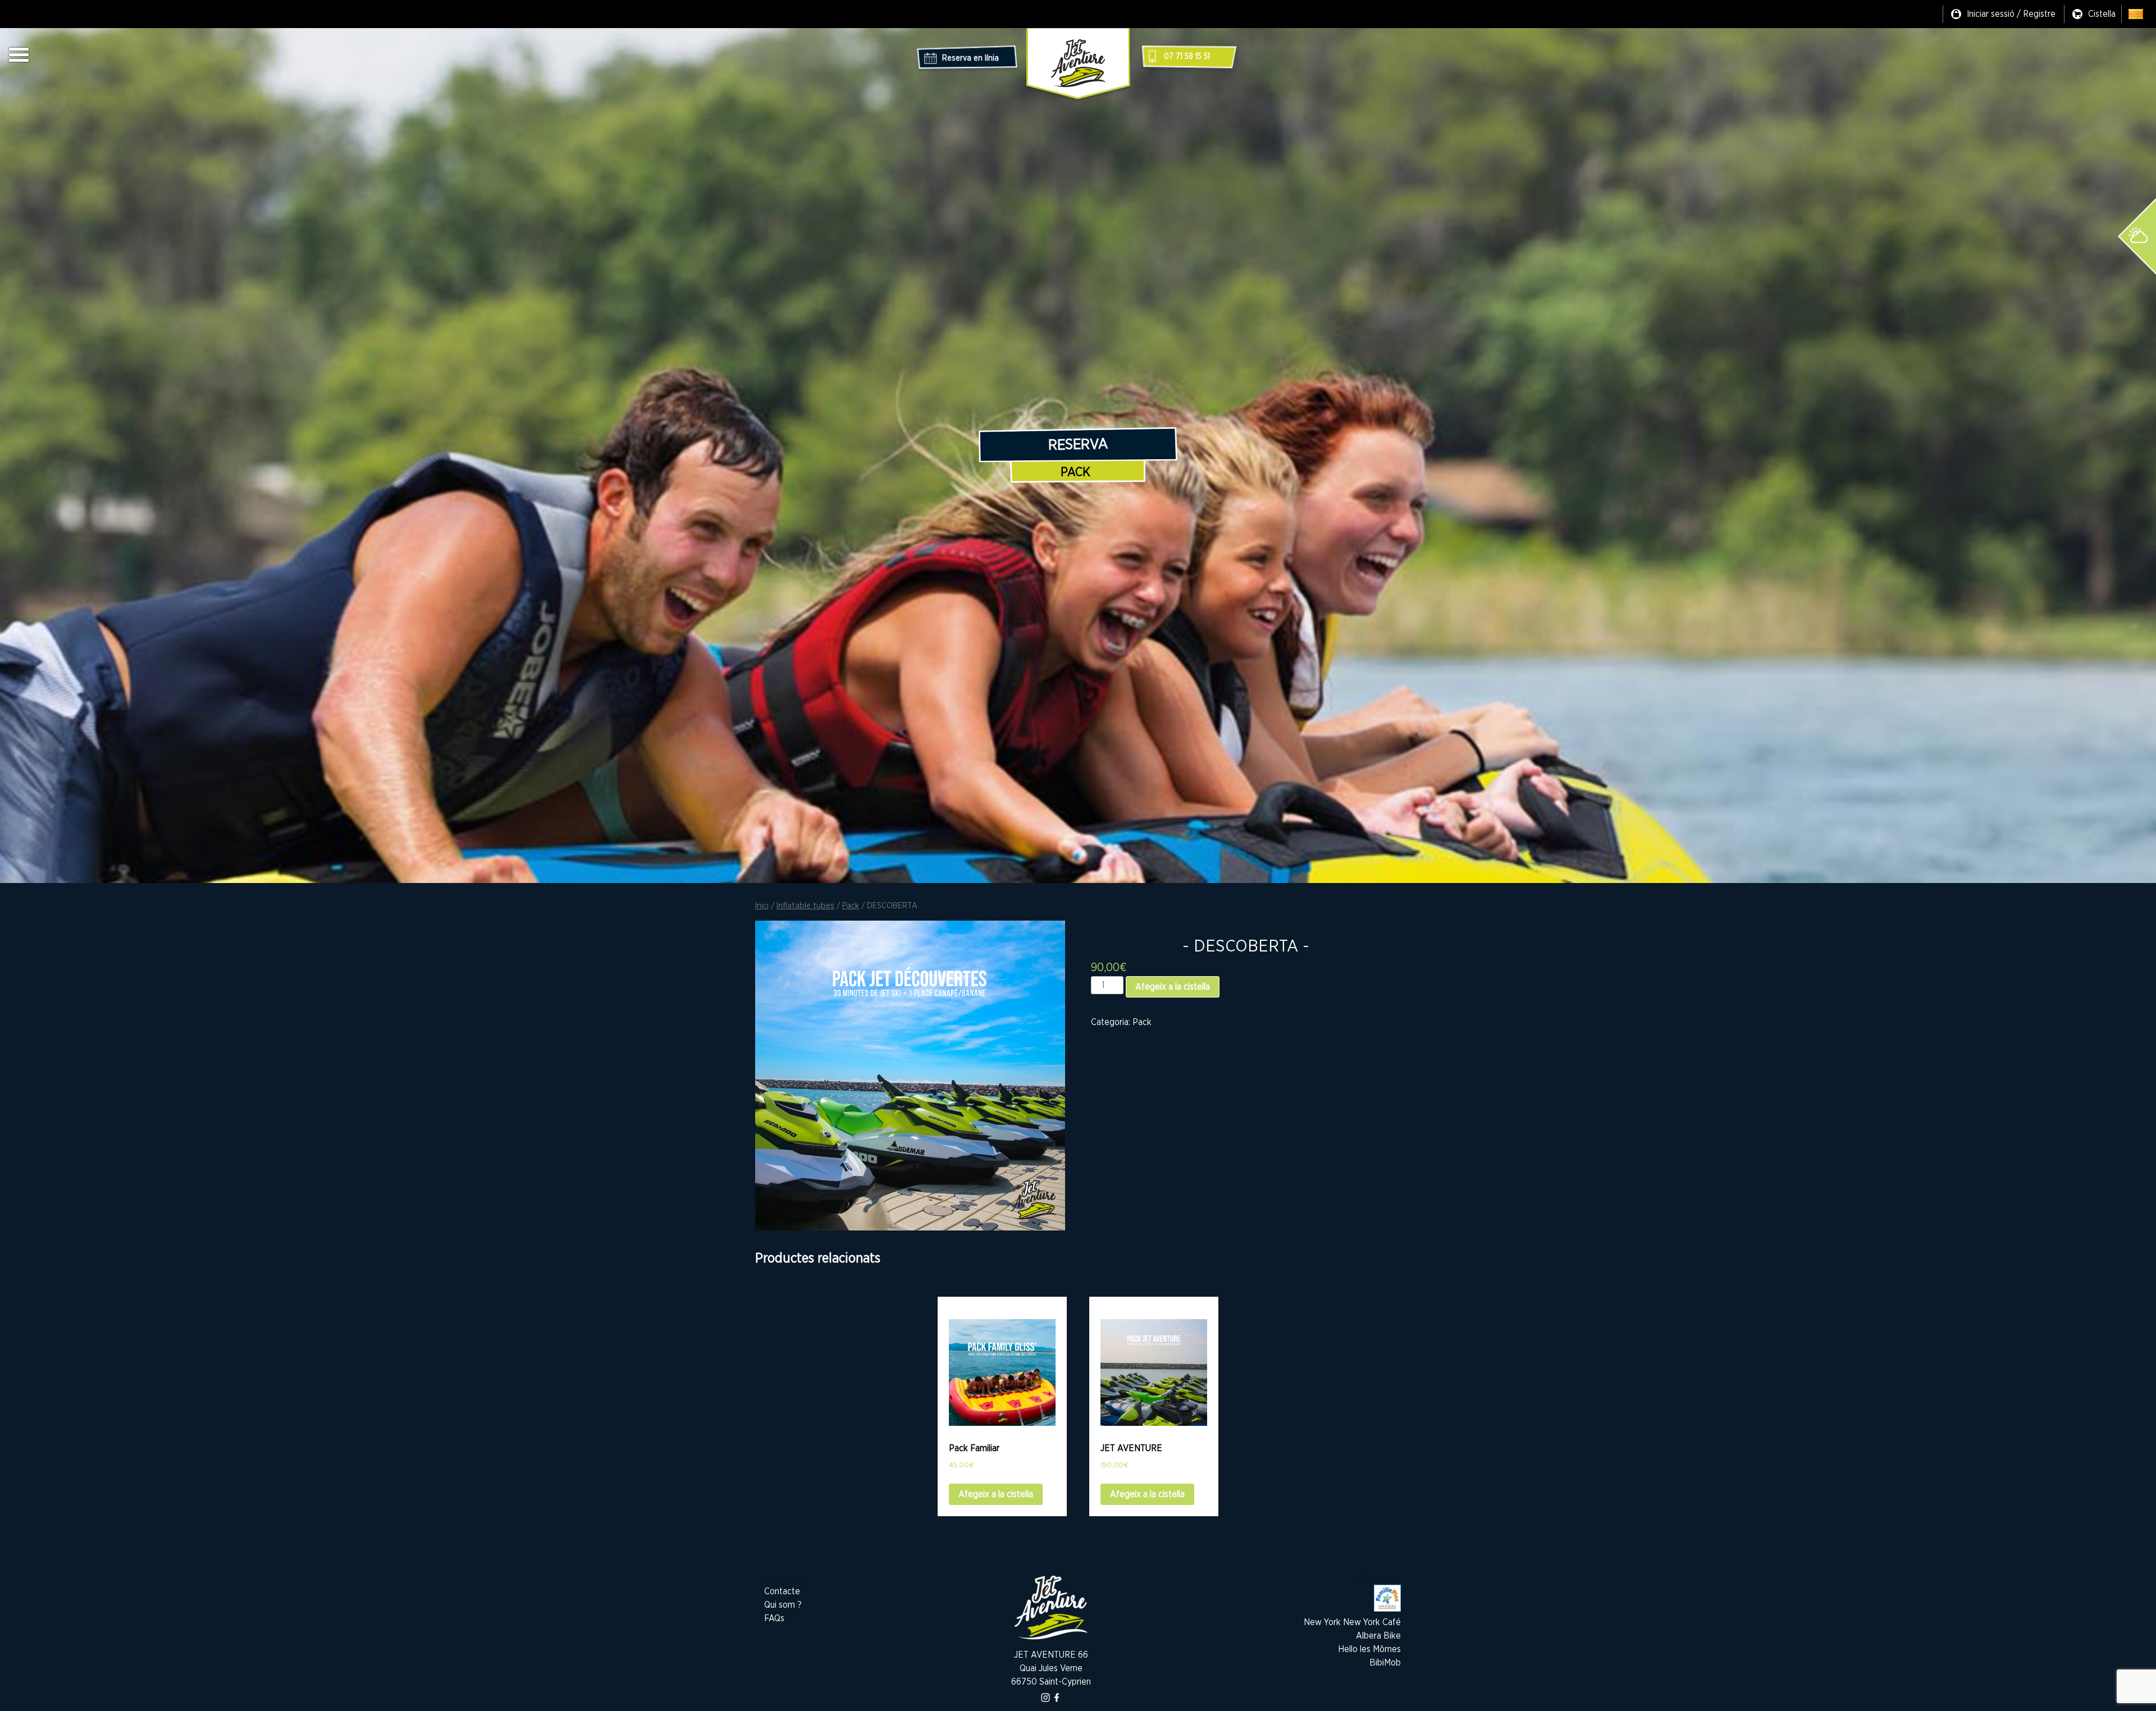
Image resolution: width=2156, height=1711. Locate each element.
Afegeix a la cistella (1173, 987)
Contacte (782, 1591)
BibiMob (1385, 1663)
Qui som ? (783, 1605)
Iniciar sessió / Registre (2011, 14)
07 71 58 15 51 (1187, 57)
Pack (1075, 472)
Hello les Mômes (1369, 1649)
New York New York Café (1352, 1622)
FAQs (774, 1618)
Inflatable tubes (805, 906)
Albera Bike (1378, 1636)
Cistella (2102, 14)
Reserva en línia (970, 58)
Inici (762, 906)
